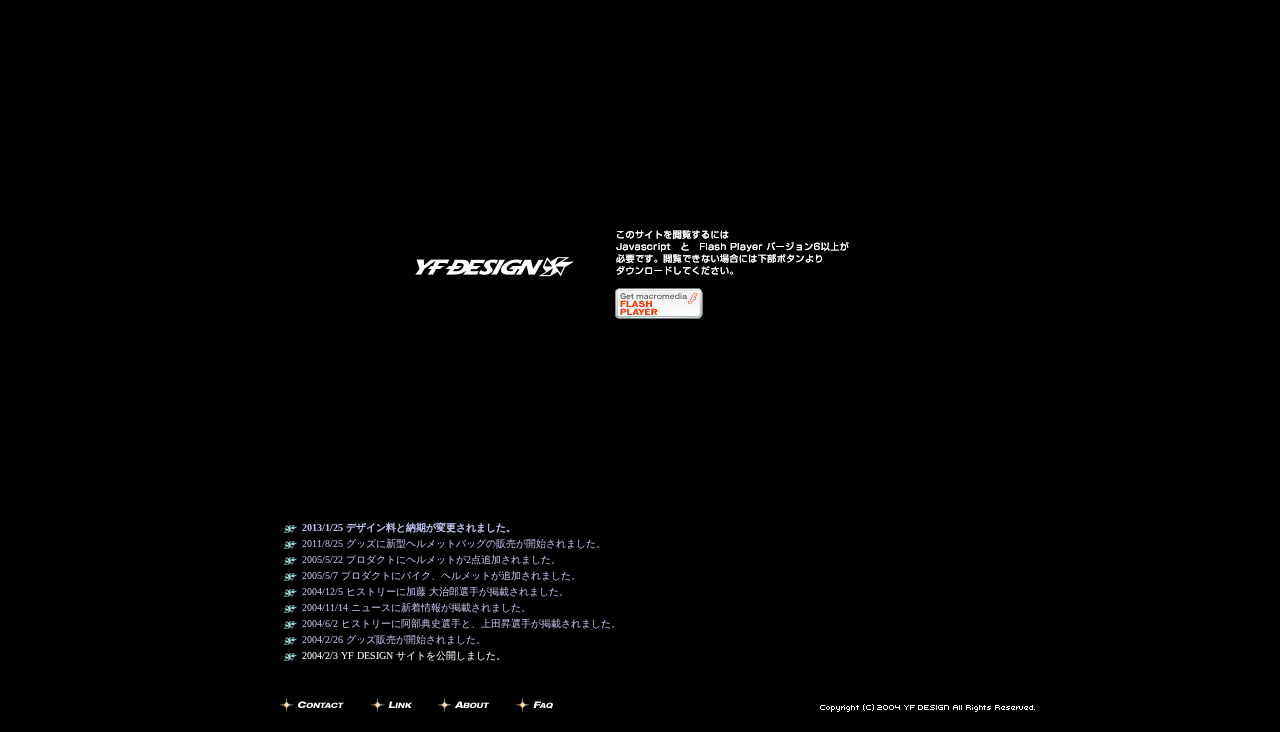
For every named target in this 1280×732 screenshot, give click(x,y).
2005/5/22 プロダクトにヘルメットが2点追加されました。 (431, 559)
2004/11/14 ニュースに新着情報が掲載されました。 (416, 607)
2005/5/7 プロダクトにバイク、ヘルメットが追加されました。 (441, 575)
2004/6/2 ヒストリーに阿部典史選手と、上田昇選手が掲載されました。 (461, 623)
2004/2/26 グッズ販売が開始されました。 (394, 639)
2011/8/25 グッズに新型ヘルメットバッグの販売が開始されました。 (454, 543)
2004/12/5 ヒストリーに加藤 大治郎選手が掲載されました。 (435, 591)
